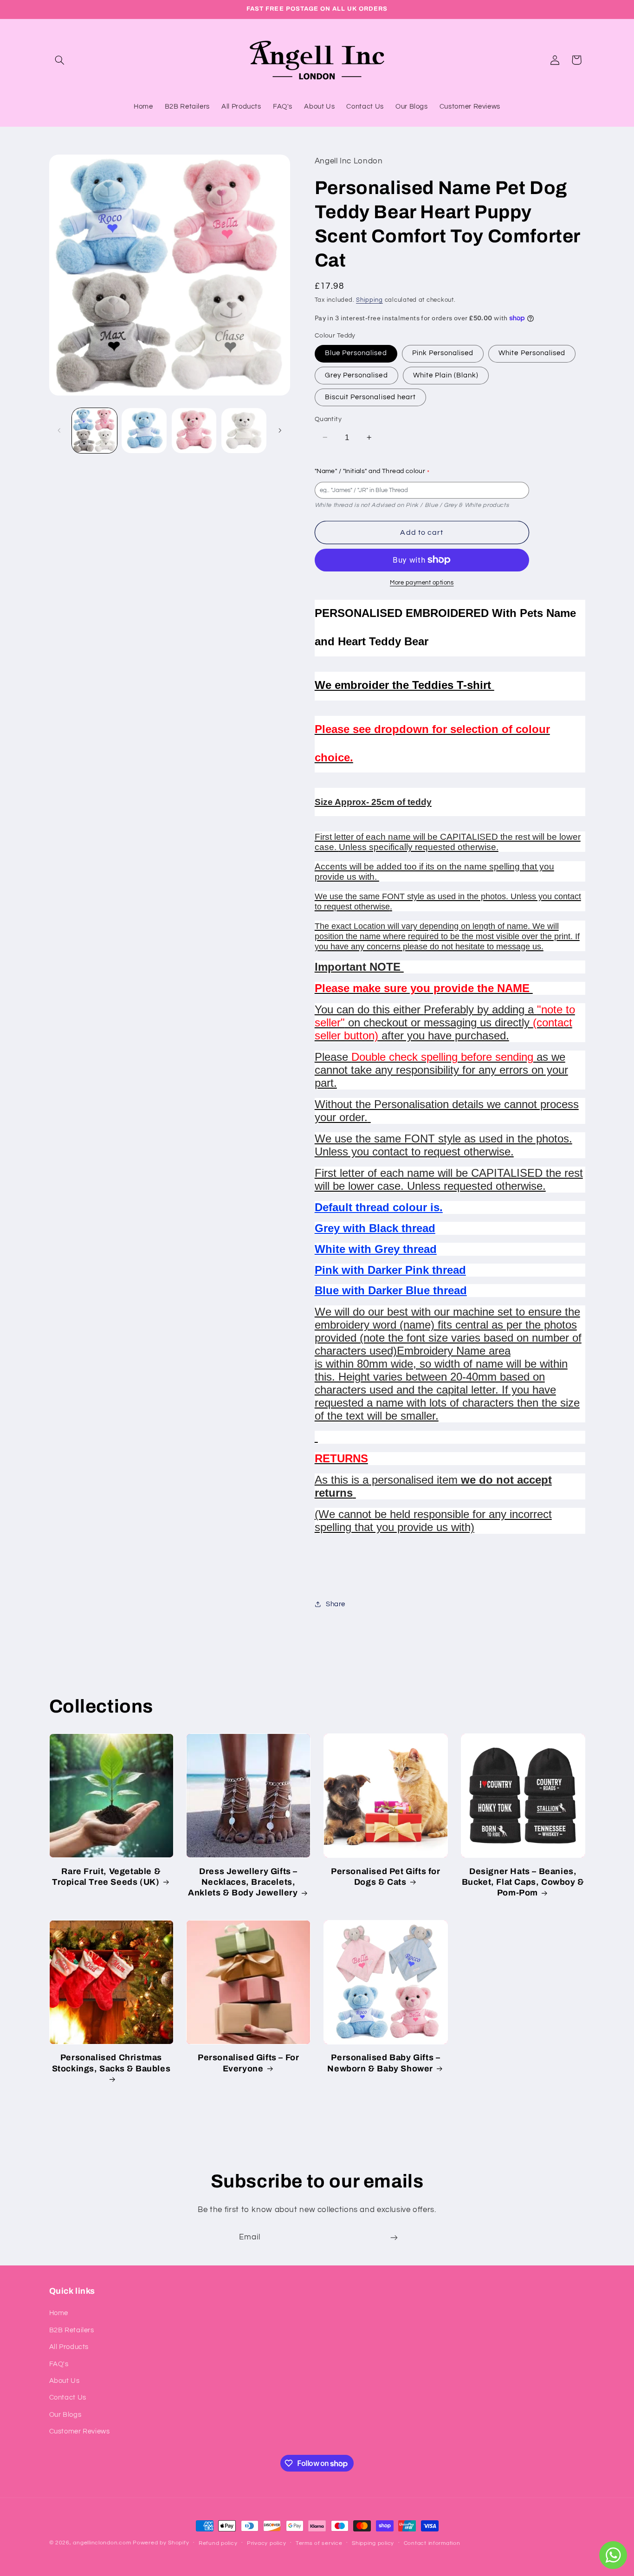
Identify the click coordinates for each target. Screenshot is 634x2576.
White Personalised (532, 353)
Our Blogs (65, 2415)
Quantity (328, 419)
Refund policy (218, 2543)
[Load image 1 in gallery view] (94, 431)
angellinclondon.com (102, 2543)
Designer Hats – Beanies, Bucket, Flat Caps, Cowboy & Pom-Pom (523, 1882)
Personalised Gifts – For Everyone (248, 2063)
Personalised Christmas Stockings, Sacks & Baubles (111, 2063)
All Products (69, 2347)
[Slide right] (280, 430)
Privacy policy (266, 2543)
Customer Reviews (80, 2431)
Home (59, 2313)
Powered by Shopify (161, 2543)
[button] (60, 60)
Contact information (432, 2543)
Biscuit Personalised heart (370, 397)
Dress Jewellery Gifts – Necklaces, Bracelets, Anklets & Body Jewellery (243, 1882)
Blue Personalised (356, 353)
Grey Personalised (356, 375)
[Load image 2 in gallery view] (144, 431)
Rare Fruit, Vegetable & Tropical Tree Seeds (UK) (106, 1877)
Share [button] (336, 1604)
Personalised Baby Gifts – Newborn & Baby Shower (384, 2063)
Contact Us (68, 2398)
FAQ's (59, 2364)
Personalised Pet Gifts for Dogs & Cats (386, 1877)
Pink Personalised (443, 353)
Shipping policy (373, 2543)
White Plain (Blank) (446, 375)
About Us (65, 2381)
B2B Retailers (72, 2330)
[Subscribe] (394, 2238)
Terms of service (319, 2543)
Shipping (369, 300)
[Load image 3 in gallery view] (194, 431)
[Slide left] (59, 430)
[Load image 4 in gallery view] (244, 431)
